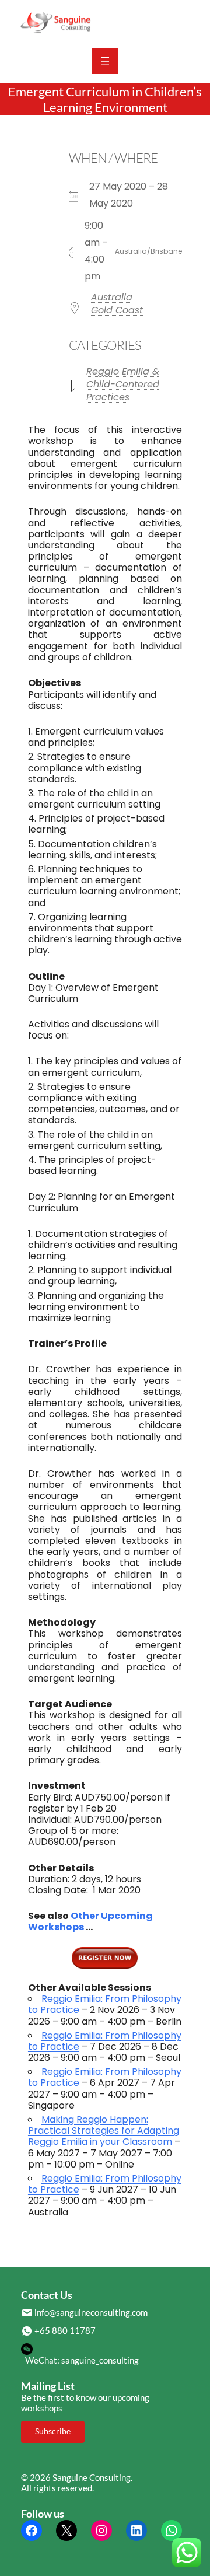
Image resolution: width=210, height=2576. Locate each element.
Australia (112, 297)
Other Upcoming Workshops (90, 1921)
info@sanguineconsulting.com (91, 2312)
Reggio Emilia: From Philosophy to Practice (105, 2004)
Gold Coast (117, 310)
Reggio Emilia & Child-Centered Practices (123, 384)
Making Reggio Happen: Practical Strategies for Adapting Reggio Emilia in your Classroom (104, 2131)
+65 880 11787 (65, 2330)
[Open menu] (105, 61)
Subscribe (53, 2431)
